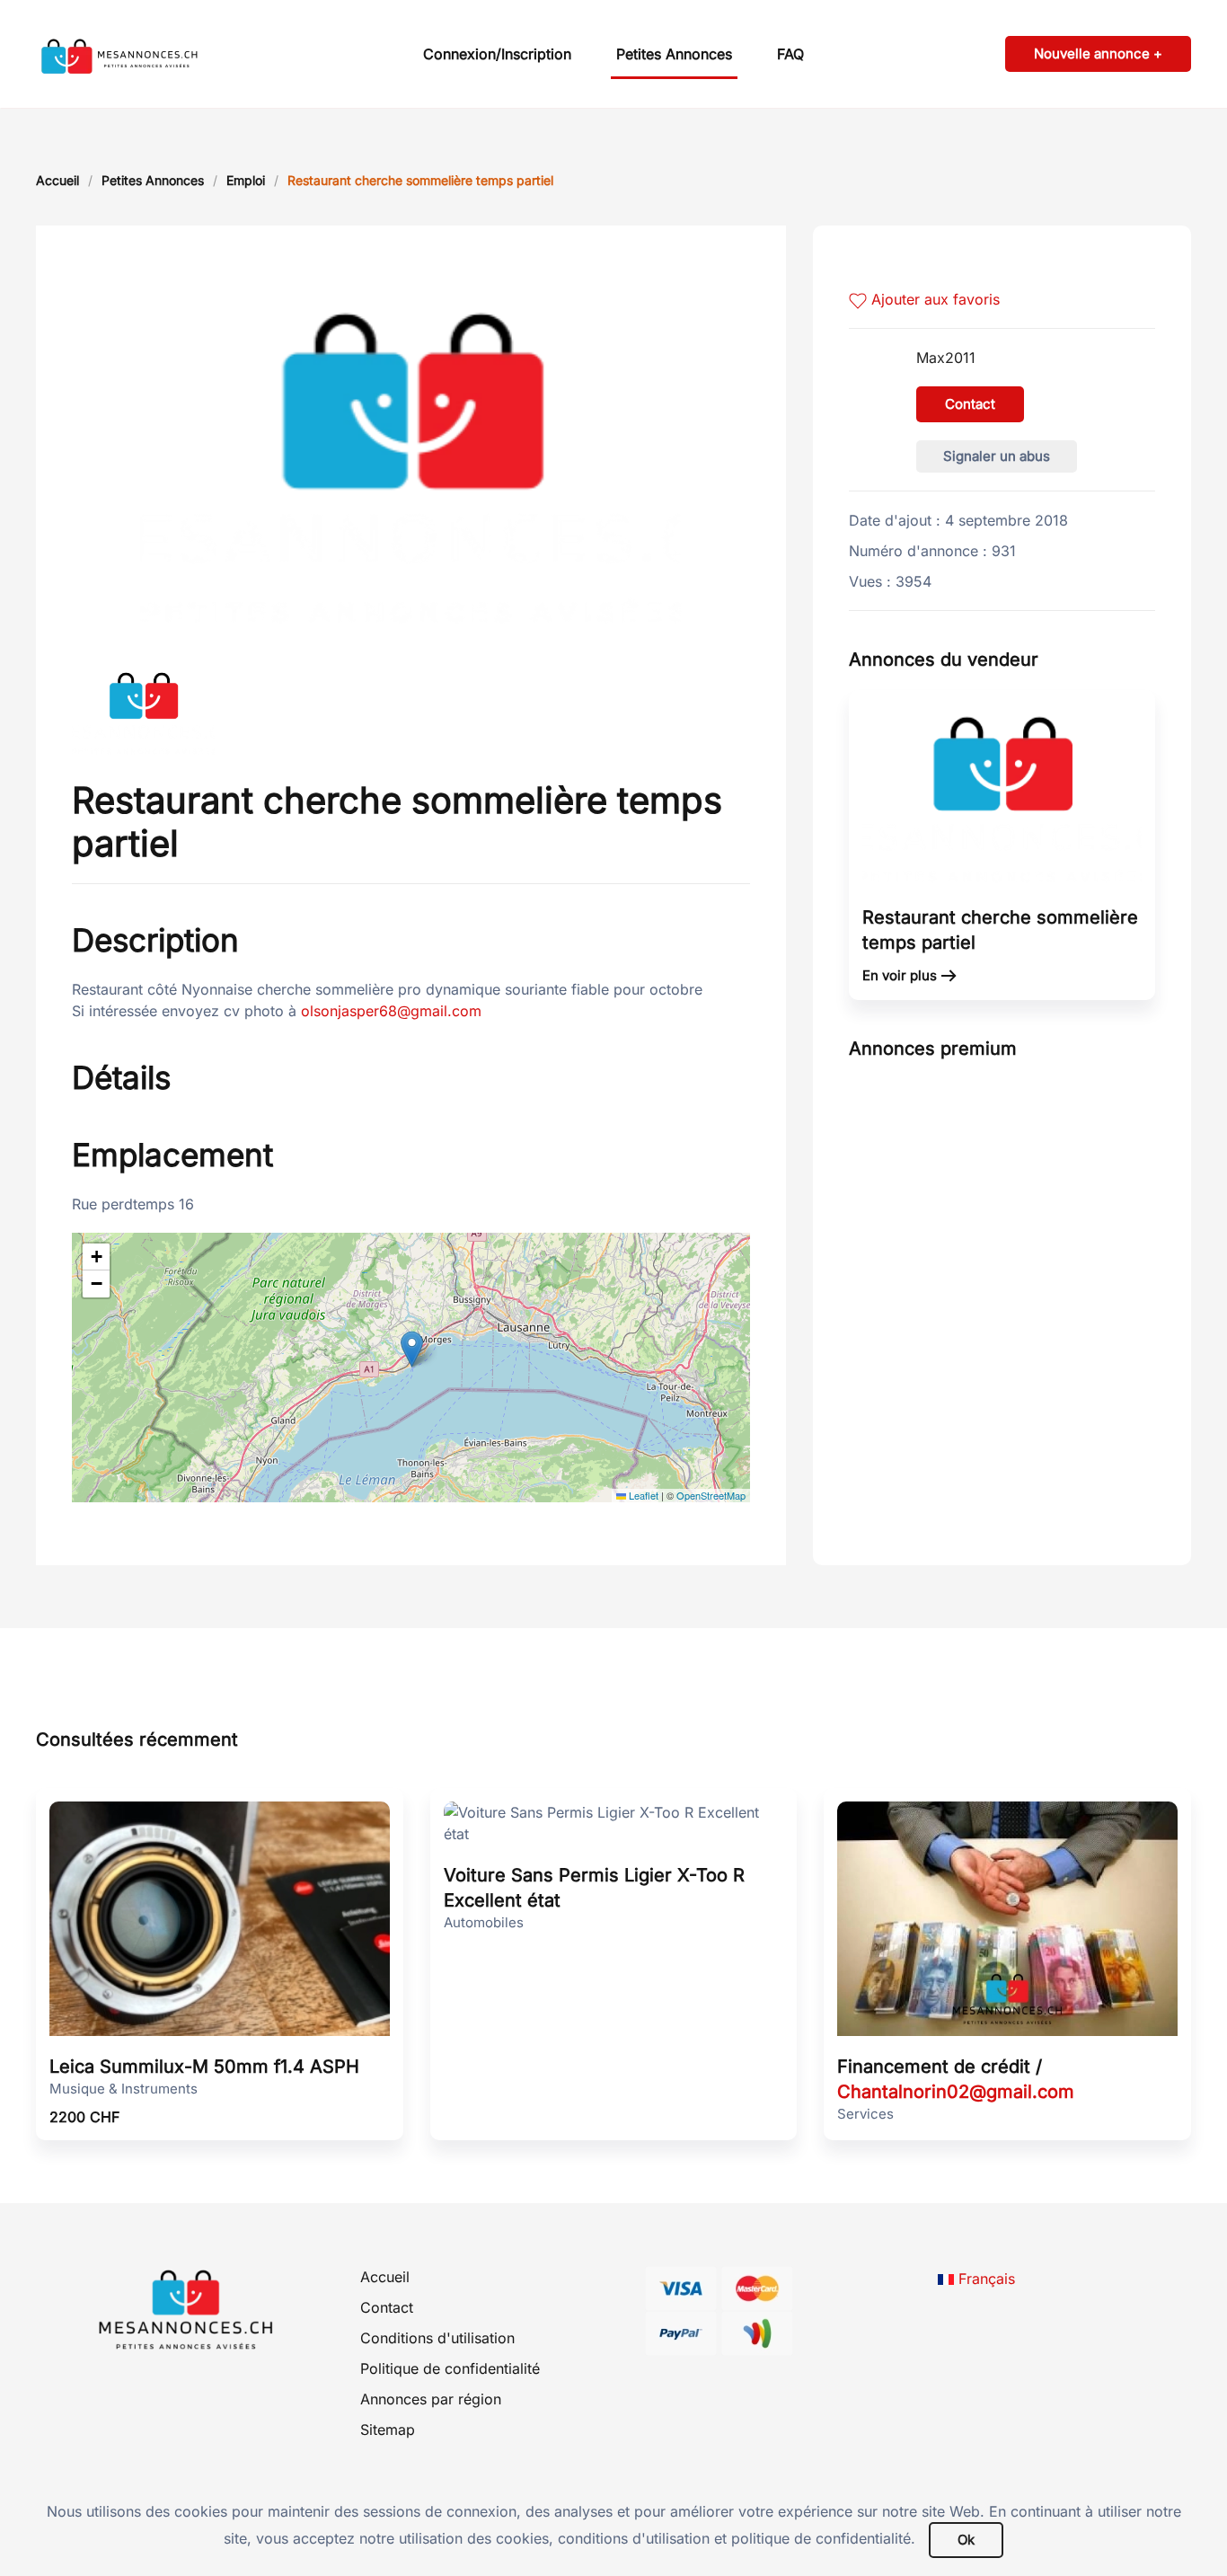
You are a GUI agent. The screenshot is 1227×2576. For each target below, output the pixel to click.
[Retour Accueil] (148, 54)
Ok (966, 2540)
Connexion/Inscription (497, 54)
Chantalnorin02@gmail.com (956, 2092)
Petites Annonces (674, 54)
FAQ (790, 54)
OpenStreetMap (711, 1495)
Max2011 (946, 358)
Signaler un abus (997, 456)
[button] (412, 1349)
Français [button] (984, 2279)
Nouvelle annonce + (1098, 53)
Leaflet (642, 1495)
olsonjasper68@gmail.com (391, 1011)
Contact (970, 404)
